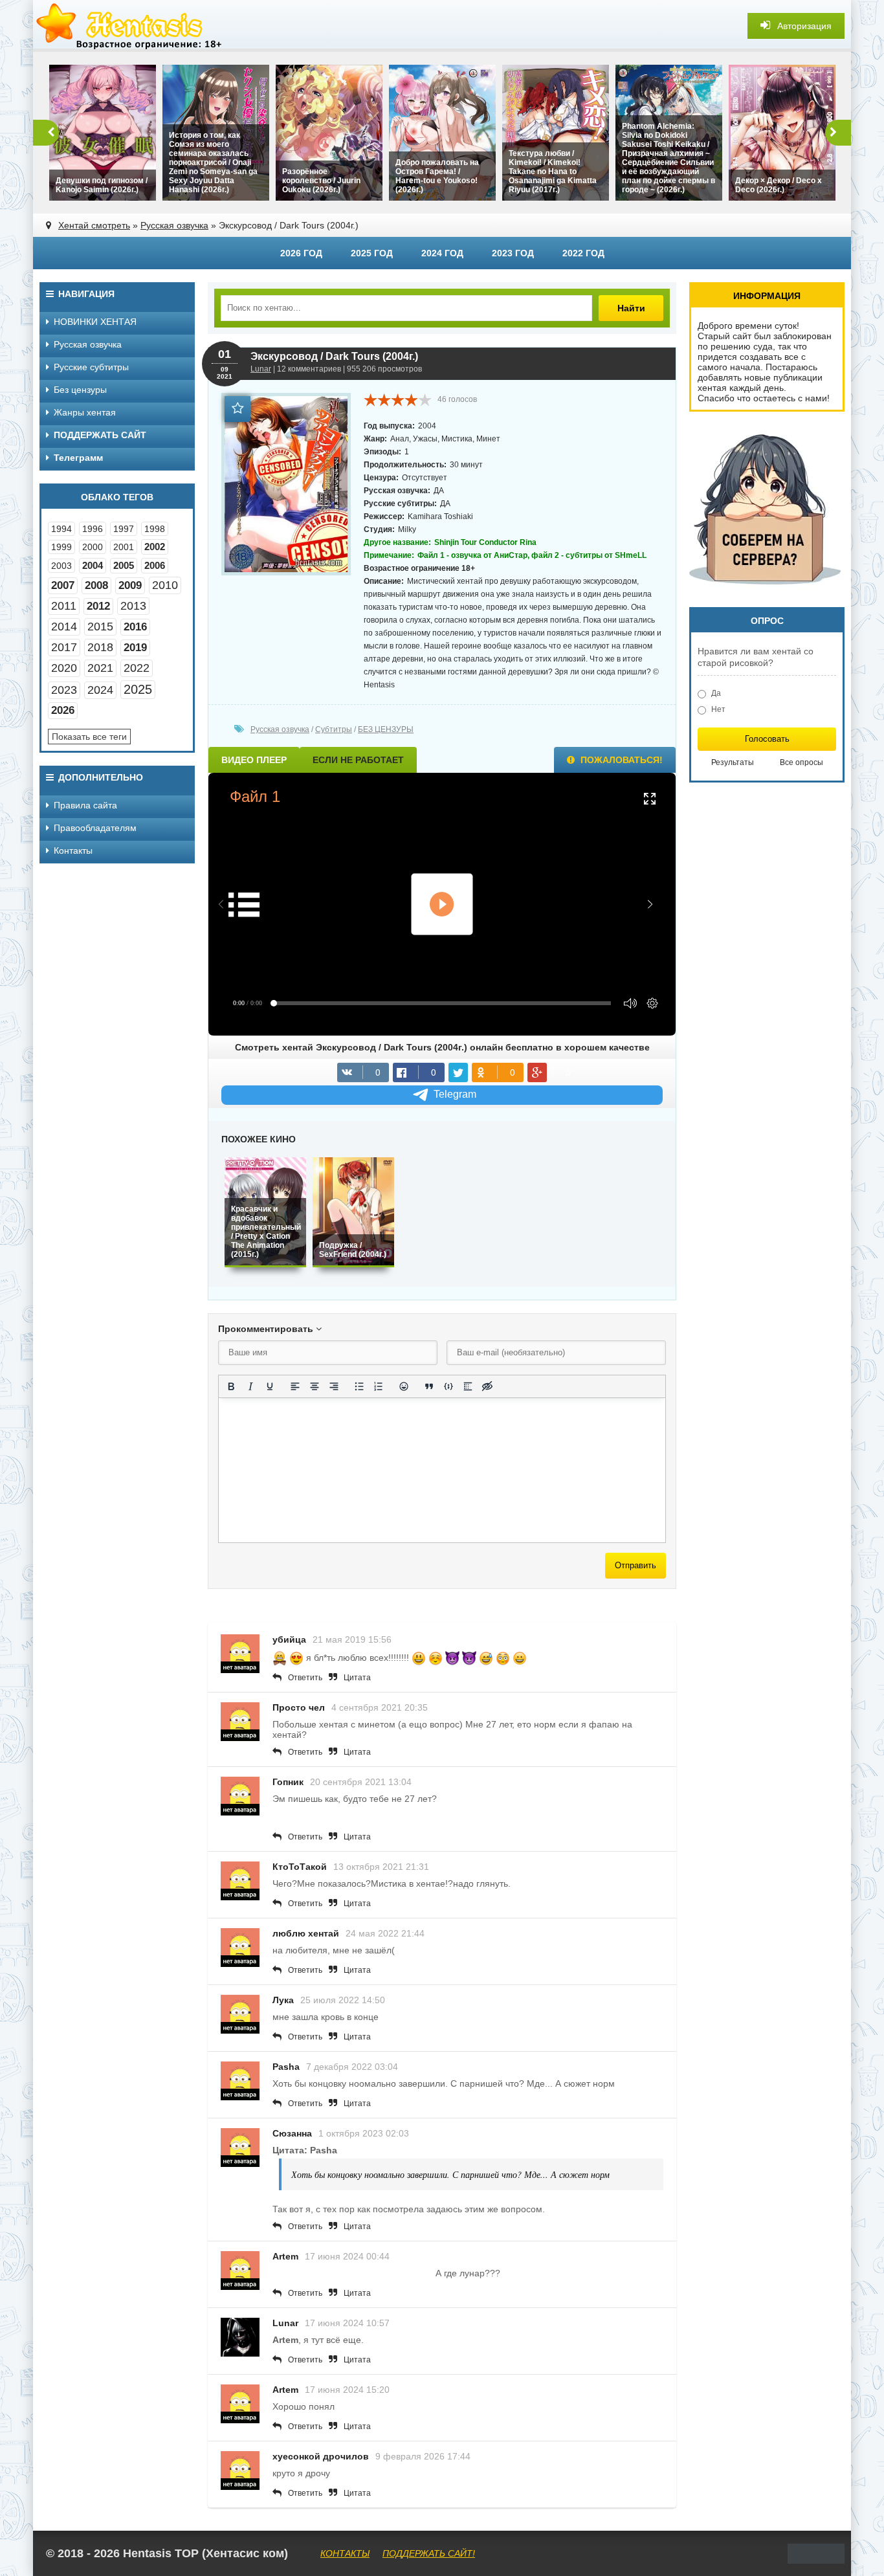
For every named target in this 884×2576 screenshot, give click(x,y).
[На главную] (130, 26)
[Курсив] (250, 1386)
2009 (130, 585)
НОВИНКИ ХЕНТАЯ (95, 322)
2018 (100, 647)
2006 (155, 565)
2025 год (372, 253)
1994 (61, 529)
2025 (138, 689)
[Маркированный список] (359, 1386)
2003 (61, 566)
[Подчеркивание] (270, 1386)
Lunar (261, 369)
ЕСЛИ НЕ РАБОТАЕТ (358, 760)
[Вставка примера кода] (448, 1386)
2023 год (513, 253)
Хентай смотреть (94, 225)
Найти (631, 308)
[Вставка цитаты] (429, 1386)
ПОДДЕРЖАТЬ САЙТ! (429, 2553)
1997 (124, 529)
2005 (124, 565)
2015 (100, 627)
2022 (137, 668)
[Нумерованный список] (379, 1386)
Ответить (305, 1678)
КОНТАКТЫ (345, 2553)
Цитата (357, 1678)
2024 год (442, 253)
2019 (135, 648)
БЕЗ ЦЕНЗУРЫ (386, 729)
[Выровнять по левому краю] (295, 1386)
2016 (135, 627)
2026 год (301, 253)
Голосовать (767, 739)
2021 (100, 668)
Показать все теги (89, 737)
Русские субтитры (91, 367)
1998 (155, 529)
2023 (64, 690)
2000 (93, 547)
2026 (63, 710)
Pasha (286, 2067)
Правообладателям (95, 828)
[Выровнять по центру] (315, 1386)
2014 (64, 627)
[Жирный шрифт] (231, 1386)
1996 (93, 529)
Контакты (73, 850)
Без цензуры (80, 390)
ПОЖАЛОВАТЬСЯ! (620, 760)
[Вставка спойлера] (468, 1386)
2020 (64, 668)
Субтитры (334, 729)
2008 (96, 585)
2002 (155, 547)
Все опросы (801, 762)
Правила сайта (85, 805)
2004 (93, 565)
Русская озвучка (174, 225)
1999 (61, 547)
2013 (133, 606)
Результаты (733, 762)
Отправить (635, 1565)
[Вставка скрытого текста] (487, 1386)
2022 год (583, 253)
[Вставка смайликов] (404, 1386)
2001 (124, 547)
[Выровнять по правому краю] (334, 1386)
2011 (64, 606)
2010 (165, 585)
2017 (64, 647)
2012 (98, 606)
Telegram (455, 1094)
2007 (63, 585)
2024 (100, 690)
